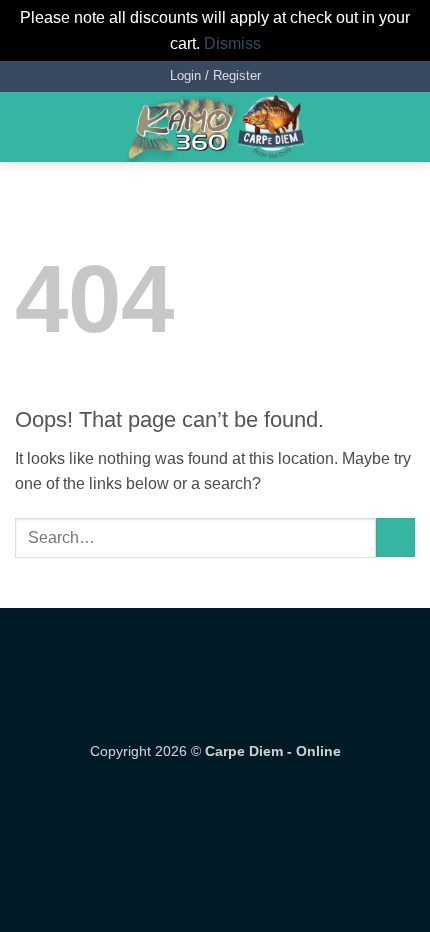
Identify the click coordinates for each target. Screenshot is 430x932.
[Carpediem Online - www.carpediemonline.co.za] (215, 127)
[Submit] (395, 537)
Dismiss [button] (232, 43)
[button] (215, 76)
